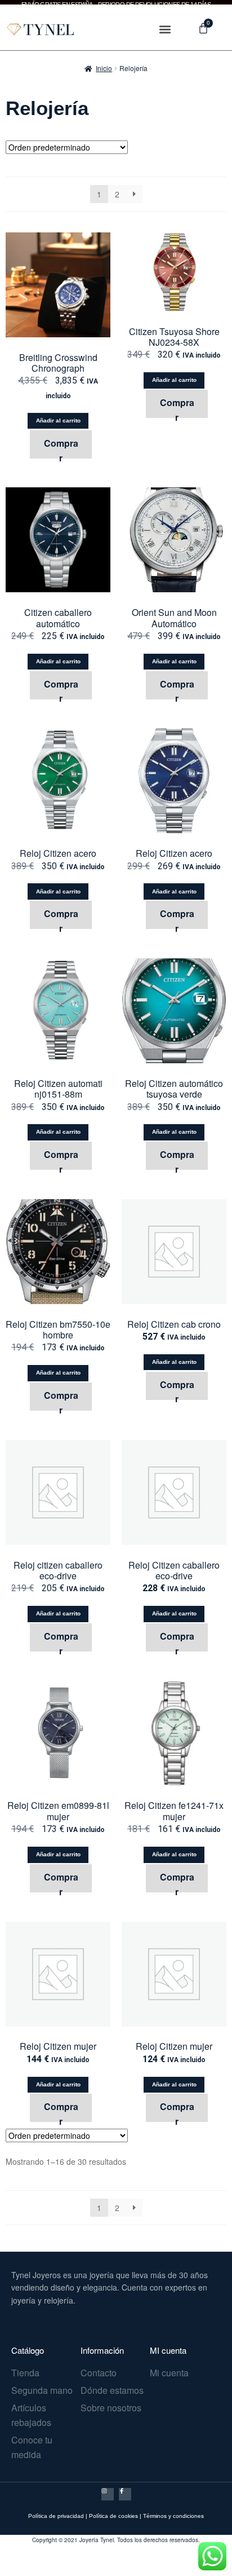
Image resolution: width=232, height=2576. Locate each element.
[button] (165, 29)
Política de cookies (113, 2516)
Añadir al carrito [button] (58, 420)
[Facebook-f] (125, 2494)
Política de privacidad (56, 2516)
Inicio (104, 68)
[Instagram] (108, 2494)
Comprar (61, 447)
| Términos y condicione (170, 2516)
